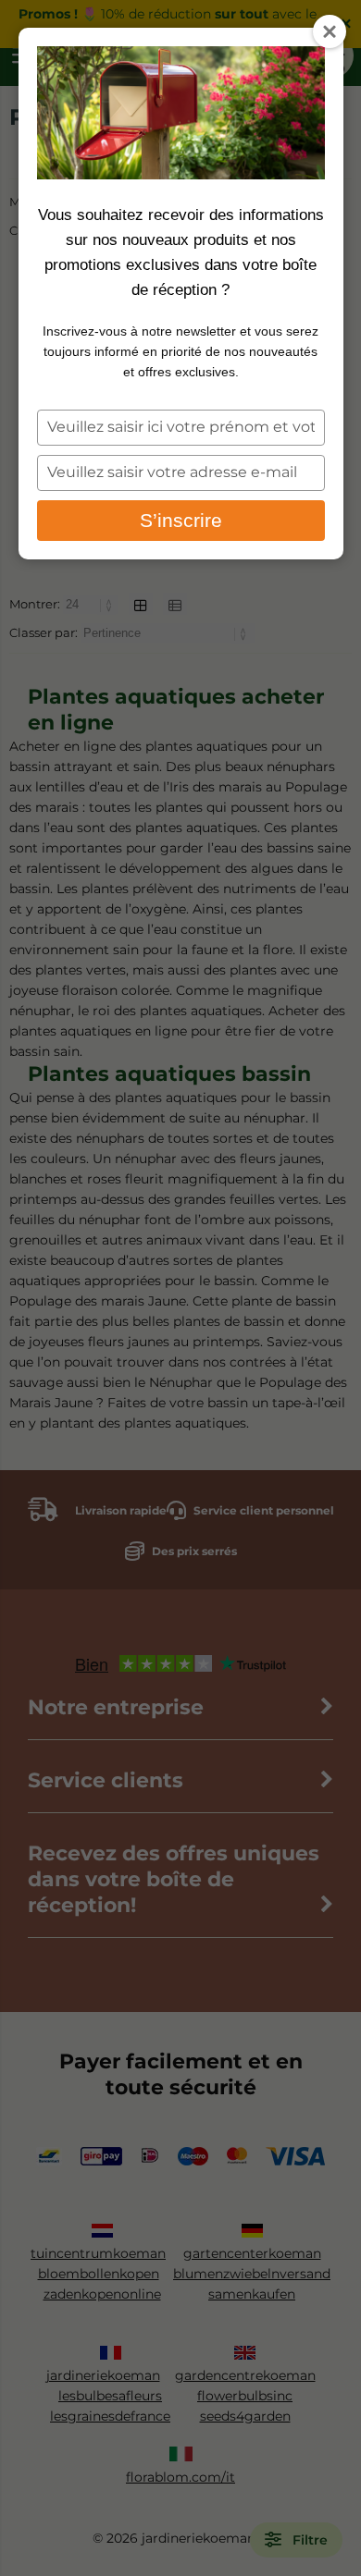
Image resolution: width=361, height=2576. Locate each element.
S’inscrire (181, 520)
